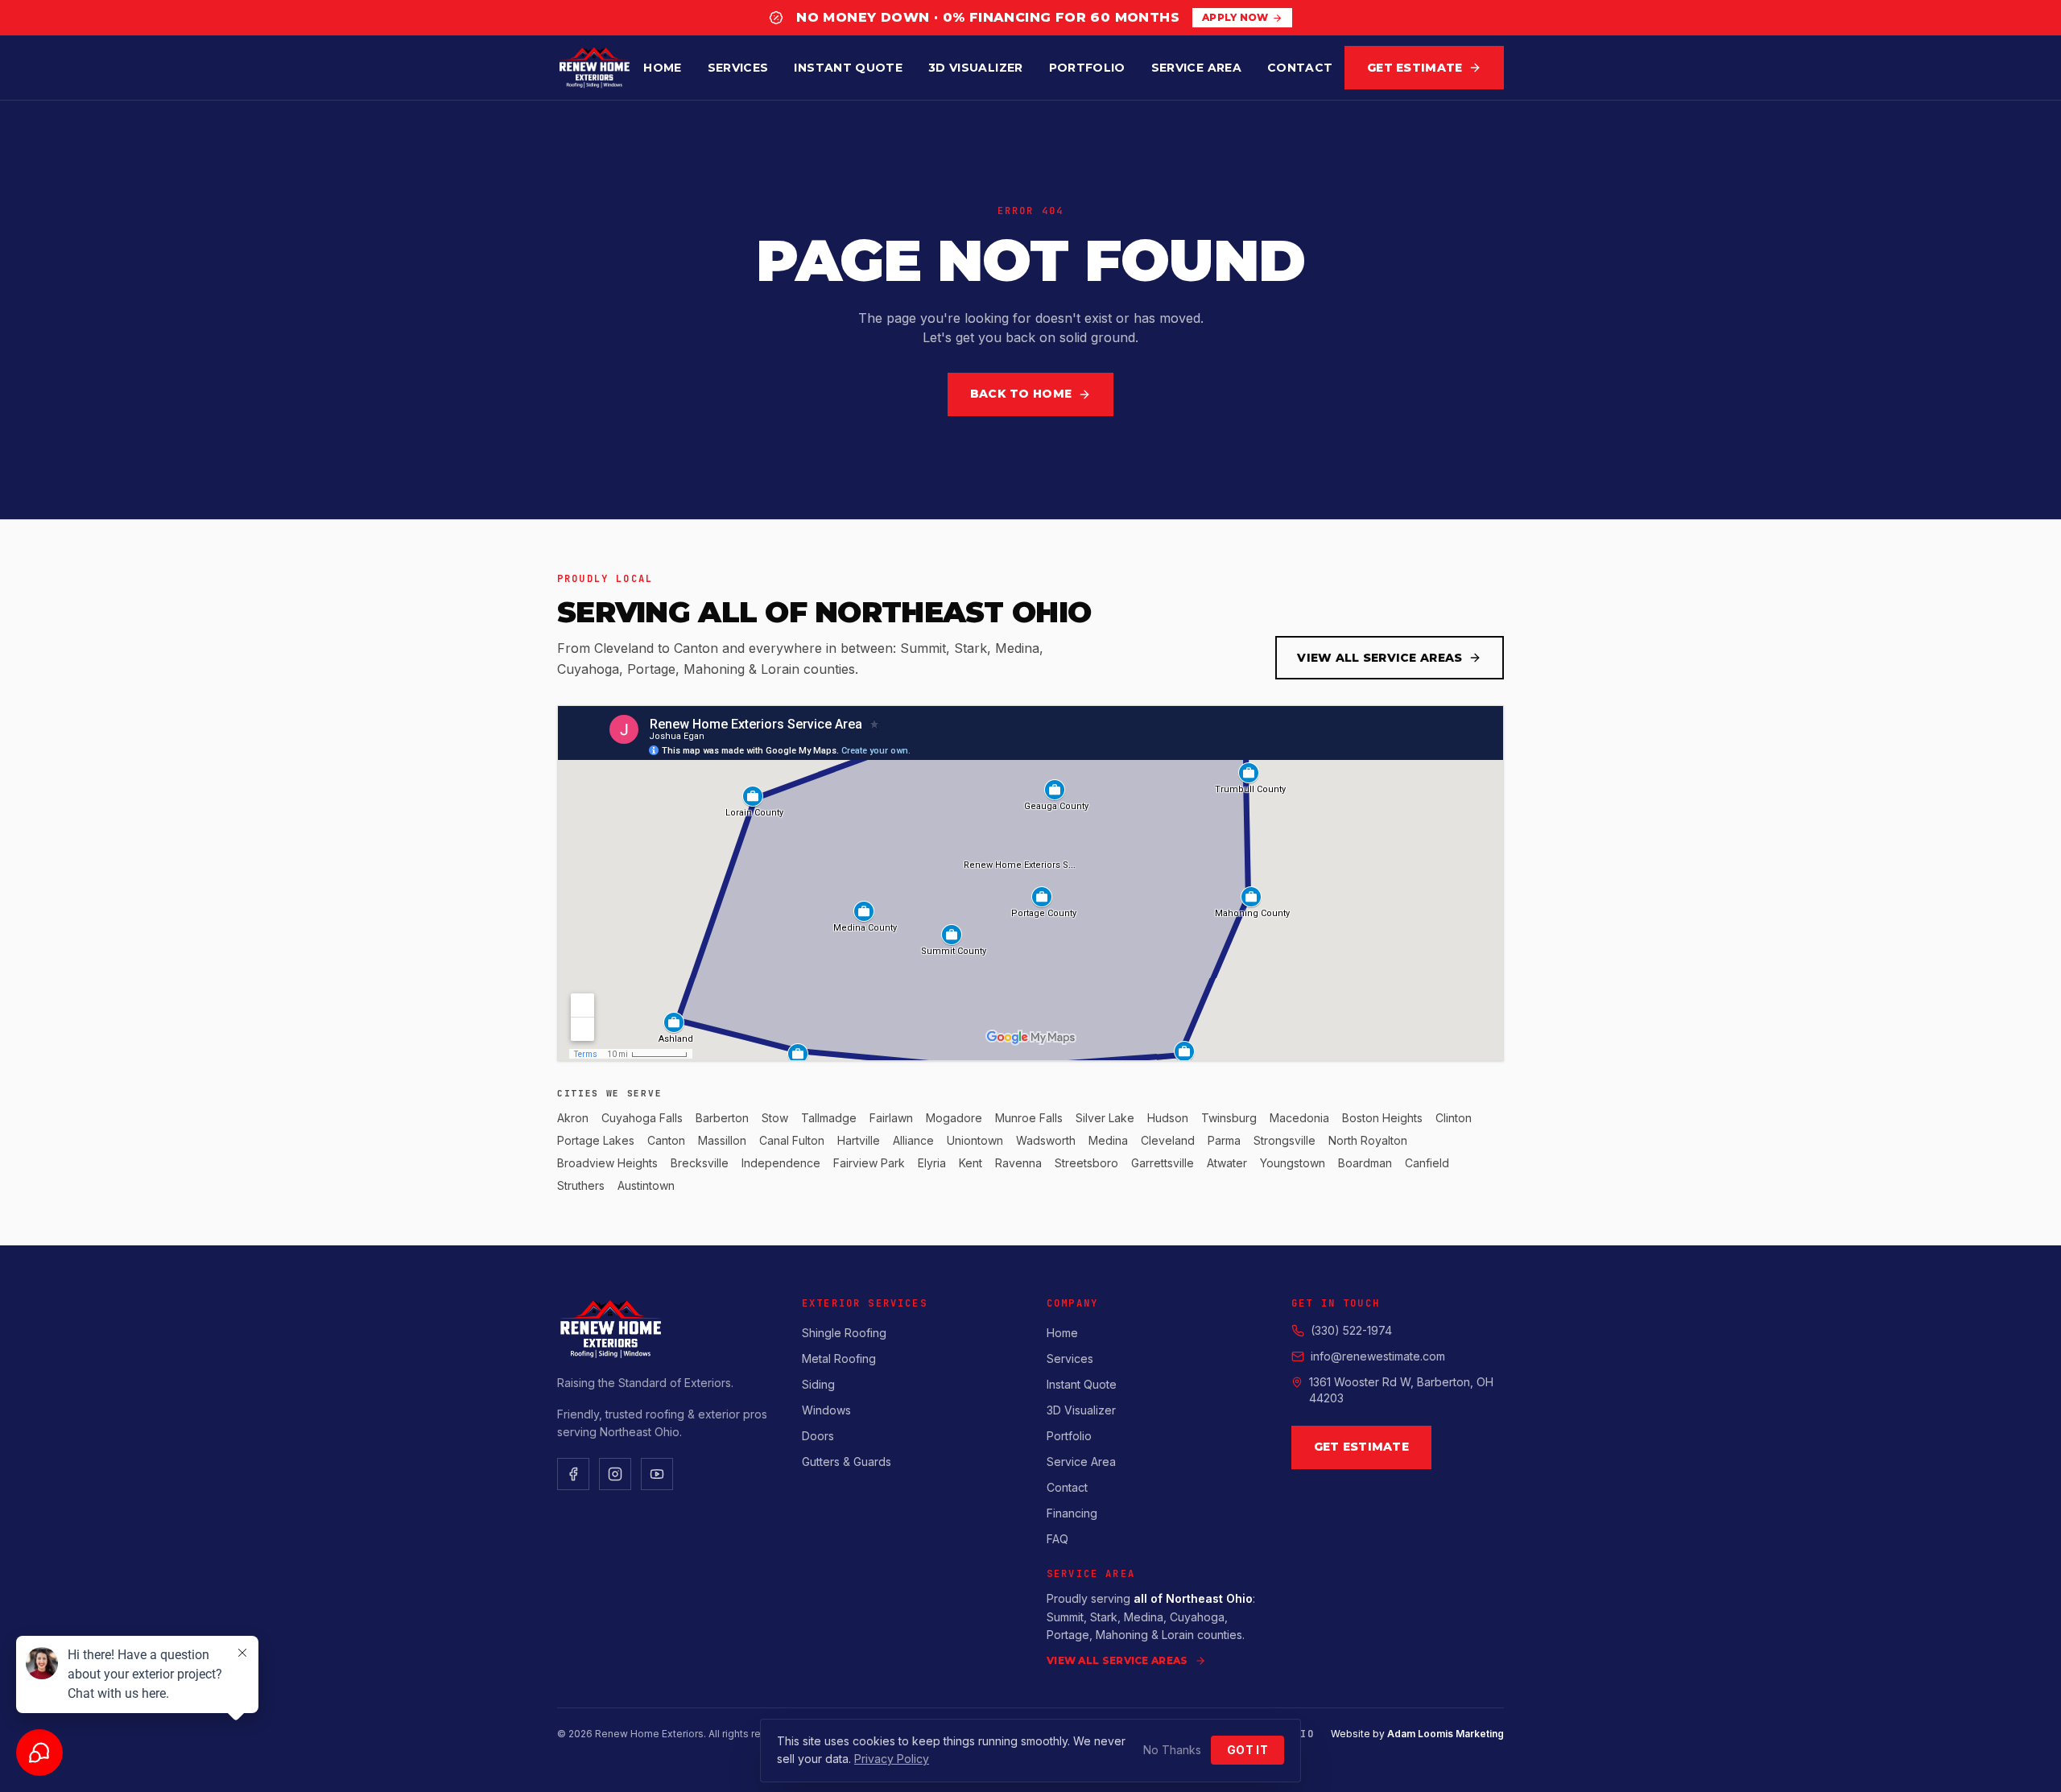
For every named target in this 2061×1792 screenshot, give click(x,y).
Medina (1108, 1140)
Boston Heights (1382, 1118)
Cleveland (1168, 1140)
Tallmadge (829, 1118)
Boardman (1365, 1163)
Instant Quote (848, 68)
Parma (1224, 1140)
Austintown (646, 1185)
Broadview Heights (607, 1163)
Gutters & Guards (847, 1462)
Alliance (913, 1140)
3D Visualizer (976, 68)
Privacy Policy (892, 1759)
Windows (826, 1410)
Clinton (1454, 1118)
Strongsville (1285, 1140)
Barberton (722, 1118)
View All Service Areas (1380, 658)
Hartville (859, 1140)
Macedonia (1299, 1118)
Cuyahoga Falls (642, 1118)
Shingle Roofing (844, 1333)
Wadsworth (1046, 1140)
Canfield (1427, 1163)
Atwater (1227, 1163)
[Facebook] (573, 1474)
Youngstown (1293, 1163)
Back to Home (1021, 394)
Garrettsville (1163, 1163)
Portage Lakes (596, 1140)
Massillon (722, 1140)
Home (662, 68)
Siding (818, 1384)
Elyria (932, 1163)
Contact (1300, 68)
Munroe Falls (1029, 1118)
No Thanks (1172, 1750)
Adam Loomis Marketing (1446, 1734)
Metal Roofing (839, 1358)
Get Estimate (1415, 68)
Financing (1072, 1513)
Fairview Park (869, 1163)
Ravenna (1018, 1163)
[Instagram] (615, 1474)
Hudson (1168, 1118)
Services (738, 68)
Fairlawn (891, 1118)
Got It (1247, 1750)
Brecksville (700, 1163)
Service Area (1196, 68)
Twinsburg (1229, 1118)
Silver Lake (1105, 1118)
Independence (781, 1163)
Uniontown (975, 1140)
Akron (573, 1118)
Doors (818, 1436)
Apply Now (1235, 17)
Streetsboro (1086, 1163)
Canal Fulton (792, 1140)
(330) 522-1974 (1351, 1330)
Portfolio (1087, 68)
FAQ (1057, 1539)
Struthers (581, 1185)
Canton (666, 1140)
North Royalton (1368, 1140)
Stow (775, 1118)
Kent (971, 1163)
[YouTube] (657, 1474)
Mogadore (954, 1118)
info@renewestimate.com (1378, 1356)
